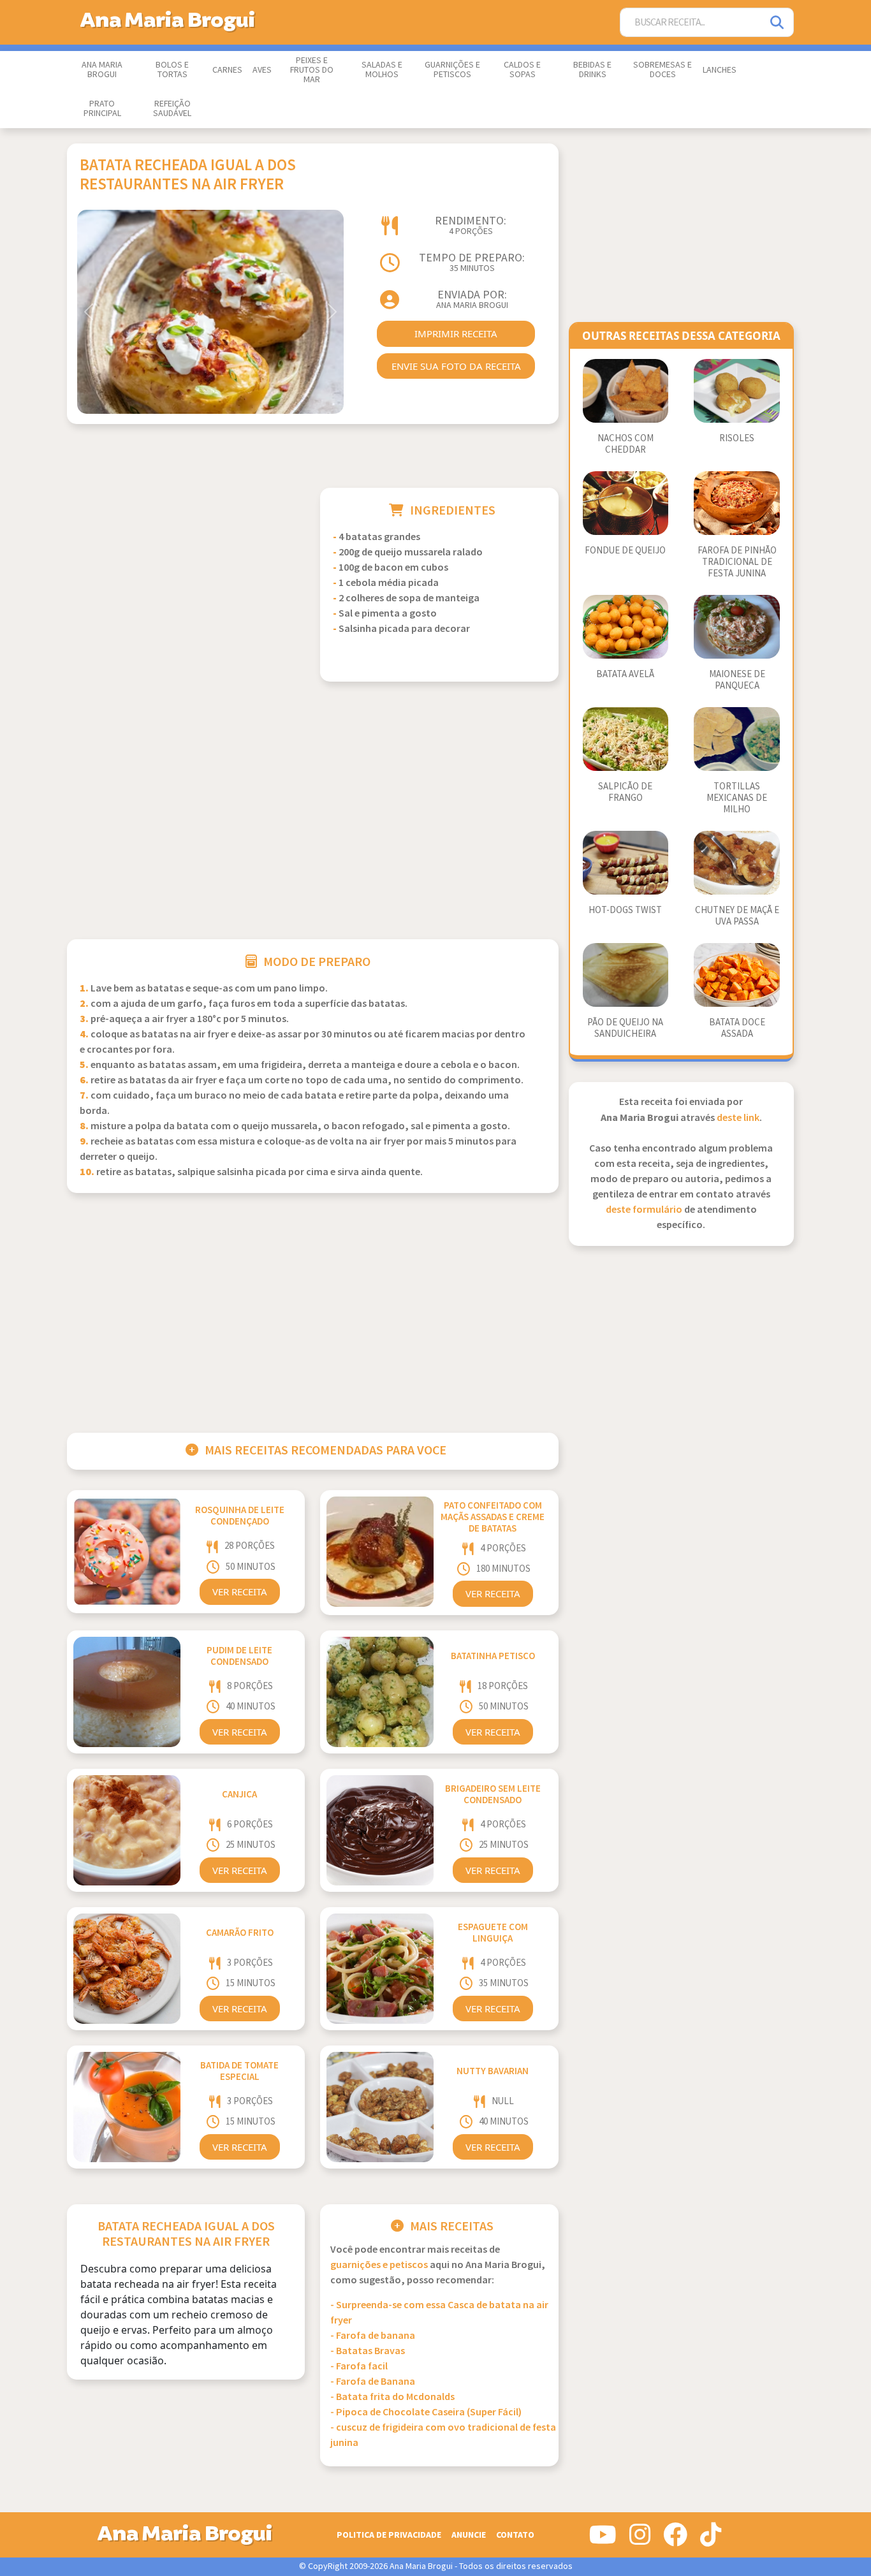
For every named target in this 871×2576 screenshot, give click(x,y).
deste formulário (644, 1210)
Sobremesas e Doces (662, 70)
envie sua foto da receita (456, 366)
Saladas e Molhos (382, 70)
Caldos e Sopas (522, 70)
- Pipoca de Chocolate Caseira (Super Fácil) (426, 2412)
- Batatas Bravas (368, 2351)
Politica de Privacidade (389, 2535)
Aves (262, 70)
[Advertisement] (186, 577)
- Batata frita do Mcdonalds (392, 2397)
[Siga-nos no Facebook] (675, 2540)
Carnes (227, 70)
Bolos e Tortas (172, 70)
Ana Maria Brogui (102, 70)
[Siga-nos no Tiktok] (711, 2540)
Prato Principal (102, 109)
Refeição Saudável (172, 109)
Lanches (720, 70)
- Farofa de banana (373, 2336)
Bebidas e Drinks (592, 70)
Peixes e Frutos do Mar (312, 70)
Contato (515, 2535)
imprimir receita (456, 333)
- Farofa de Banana (373, 2382)
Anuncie (469, 2535)
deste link (738, 1118)
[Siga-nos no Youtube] (603, 2540)
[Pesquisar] (778, 23)
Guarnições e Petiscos (452, 70)
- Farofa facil (359, 2367)
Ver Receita (240, 1592)
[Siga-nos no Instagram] (640, 2540)
